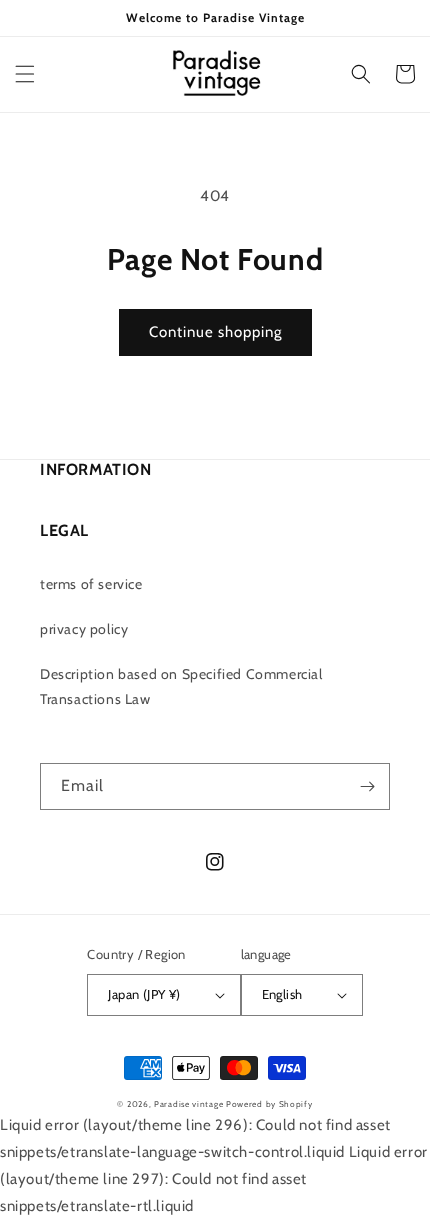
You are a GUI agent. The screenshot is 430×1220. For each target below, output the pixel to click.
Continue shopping (215, 332)
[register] (367, 786)
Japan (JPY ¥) (144, 994)
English (282, 994)
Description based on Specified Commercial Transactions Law (181, 686)
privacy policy (84, 629)
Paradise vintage (188, 1104)
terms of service (91, 584)
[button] (25, 74)
